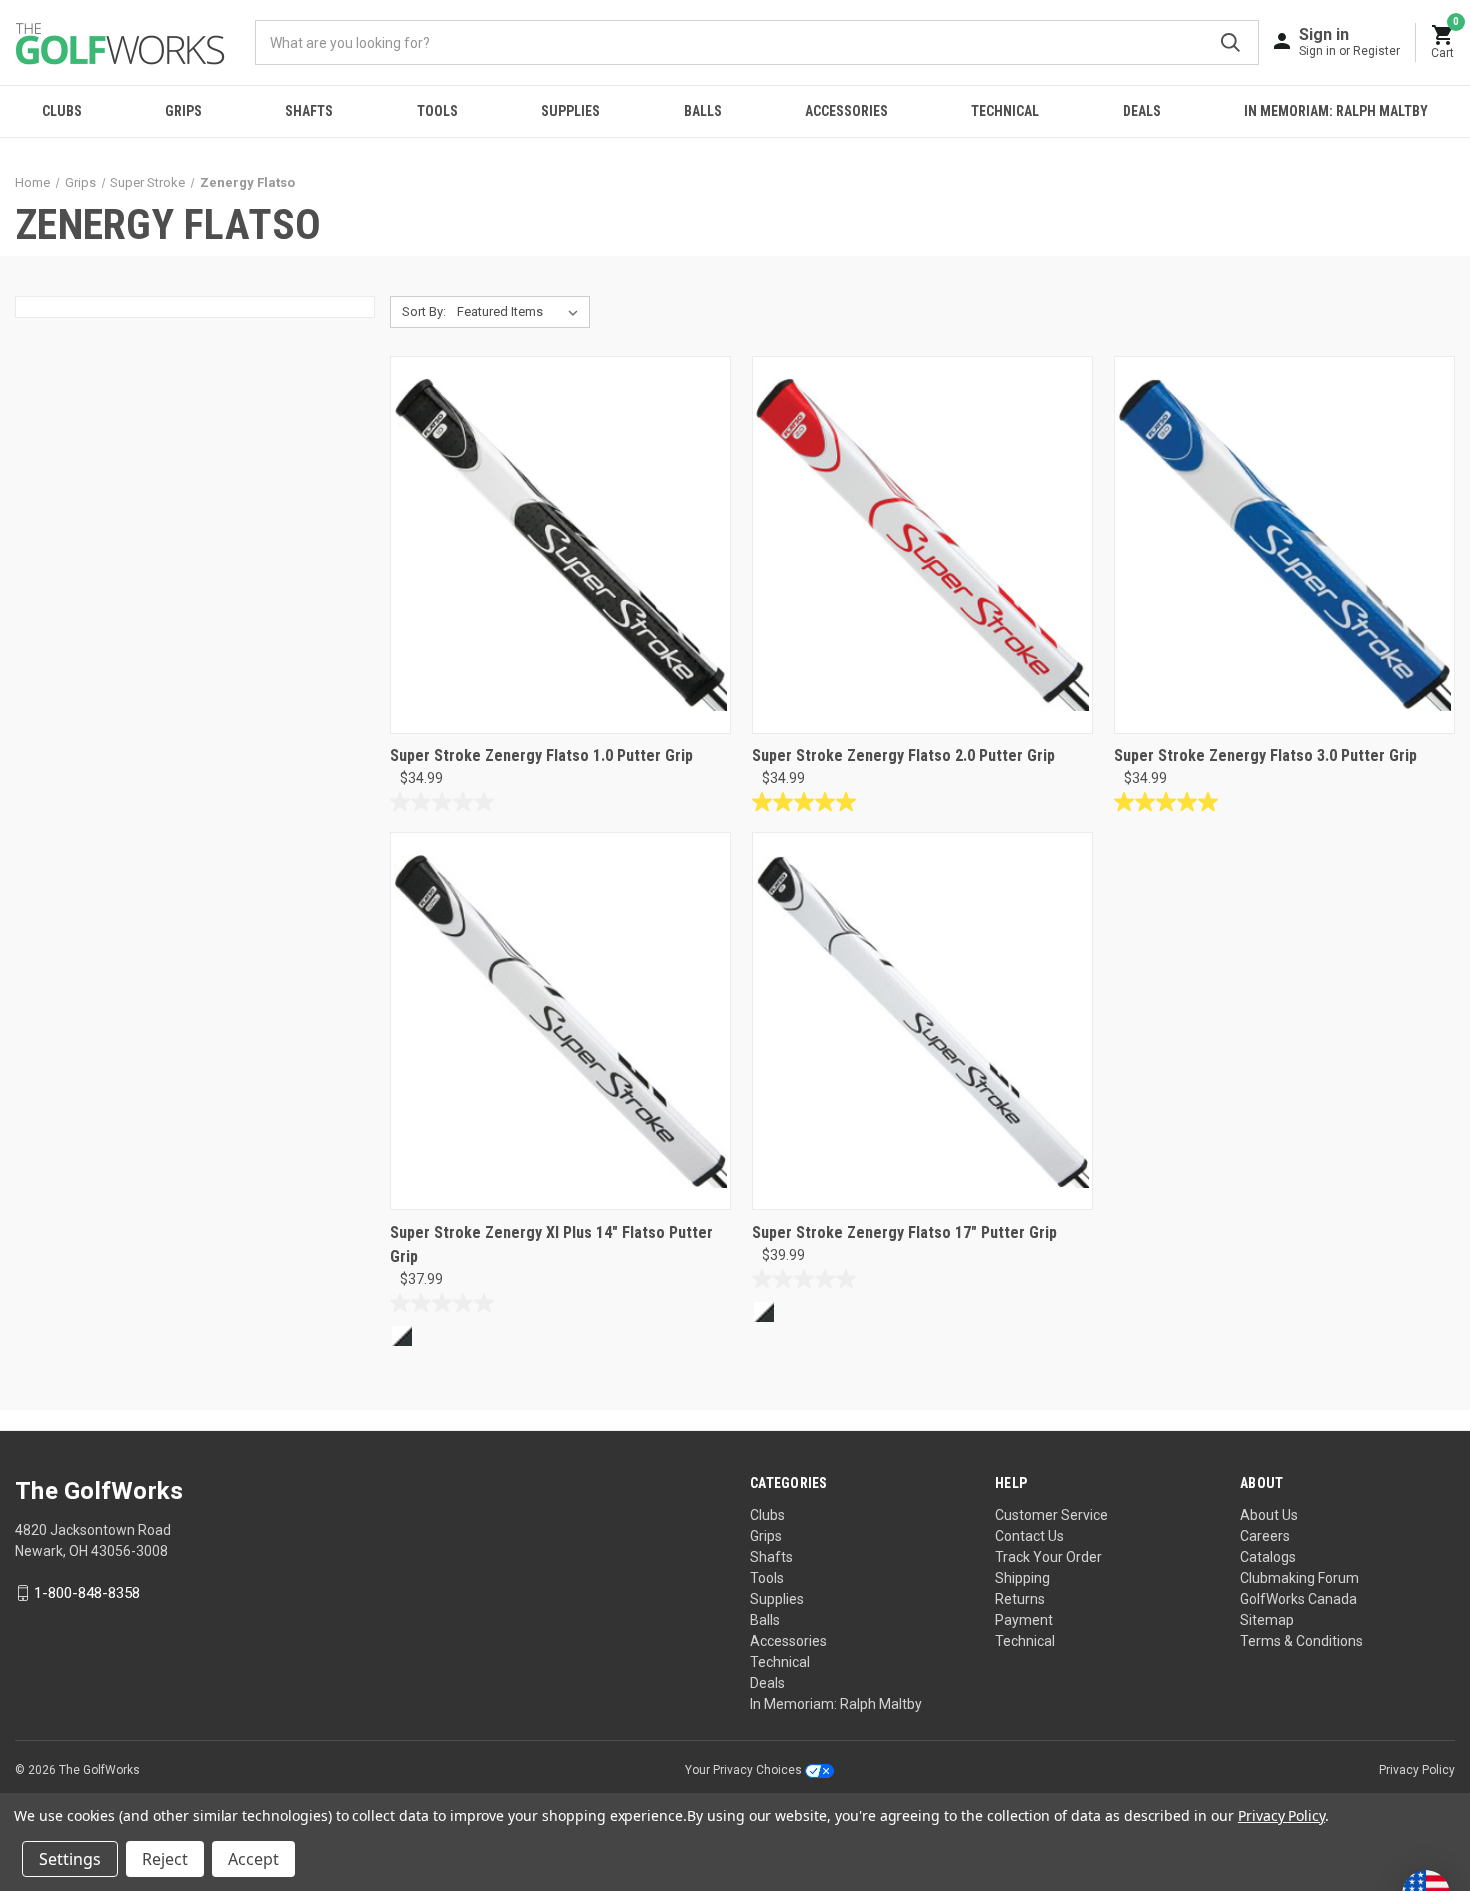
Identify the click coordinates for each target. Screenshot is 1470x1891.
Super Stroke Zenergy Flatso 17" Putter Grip (904, 1232)
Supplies (570, 111)
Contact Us (1029, 1536)
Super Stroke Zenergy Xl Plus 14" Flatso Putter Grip (551, 1244)
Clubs (62, 111)
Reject (165, 1859)
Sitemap (1267, 1620)
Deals (1142, 111)
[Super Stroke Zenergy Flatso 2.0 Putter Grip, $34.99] (922, 545)
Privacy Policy (1417, 1770)
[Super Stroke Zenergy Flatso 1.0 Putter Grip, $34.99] (560, 545)
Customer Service (1051, 1515)
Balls (703, 111)
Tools (437, 111)
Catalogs (1268, 1557)
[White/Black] (402, 1336)
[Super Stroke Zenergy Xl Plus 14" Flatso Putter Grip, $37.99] (560, 1021)
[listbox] (521, 312)
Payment (1024, 1620)
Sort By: (424, 311)
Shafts (309, 111)
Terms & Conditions (1301, 1641)
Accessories (846, 111)
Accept (253, 1859)
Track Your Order (1048, 1557)
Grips (183, 111)
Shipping (1022, 1578)
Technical (1005, 111)
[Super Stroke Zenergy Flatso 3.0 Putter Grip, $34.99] (1284, 545)
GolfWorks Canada (1298, 1599)
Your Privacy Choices (745, 1770)
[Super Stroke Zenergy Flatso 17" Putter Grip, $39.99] (922, 1021)
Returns (1020, 1599)
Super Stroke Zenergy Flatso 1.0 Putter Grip (541, 755)
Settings (70, 1859)
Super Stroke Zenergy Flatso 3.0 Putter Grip (1265, 755)
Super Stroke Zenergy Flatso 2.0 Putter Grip (903, 755)
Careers (1265, 1536)
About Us (1269, 1515)
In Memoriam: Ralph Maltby (1336, 111)
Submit (1230, 42)
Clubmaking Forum (1299, 1578)
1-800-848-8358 (87, 1593)
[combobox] (757, 42)
